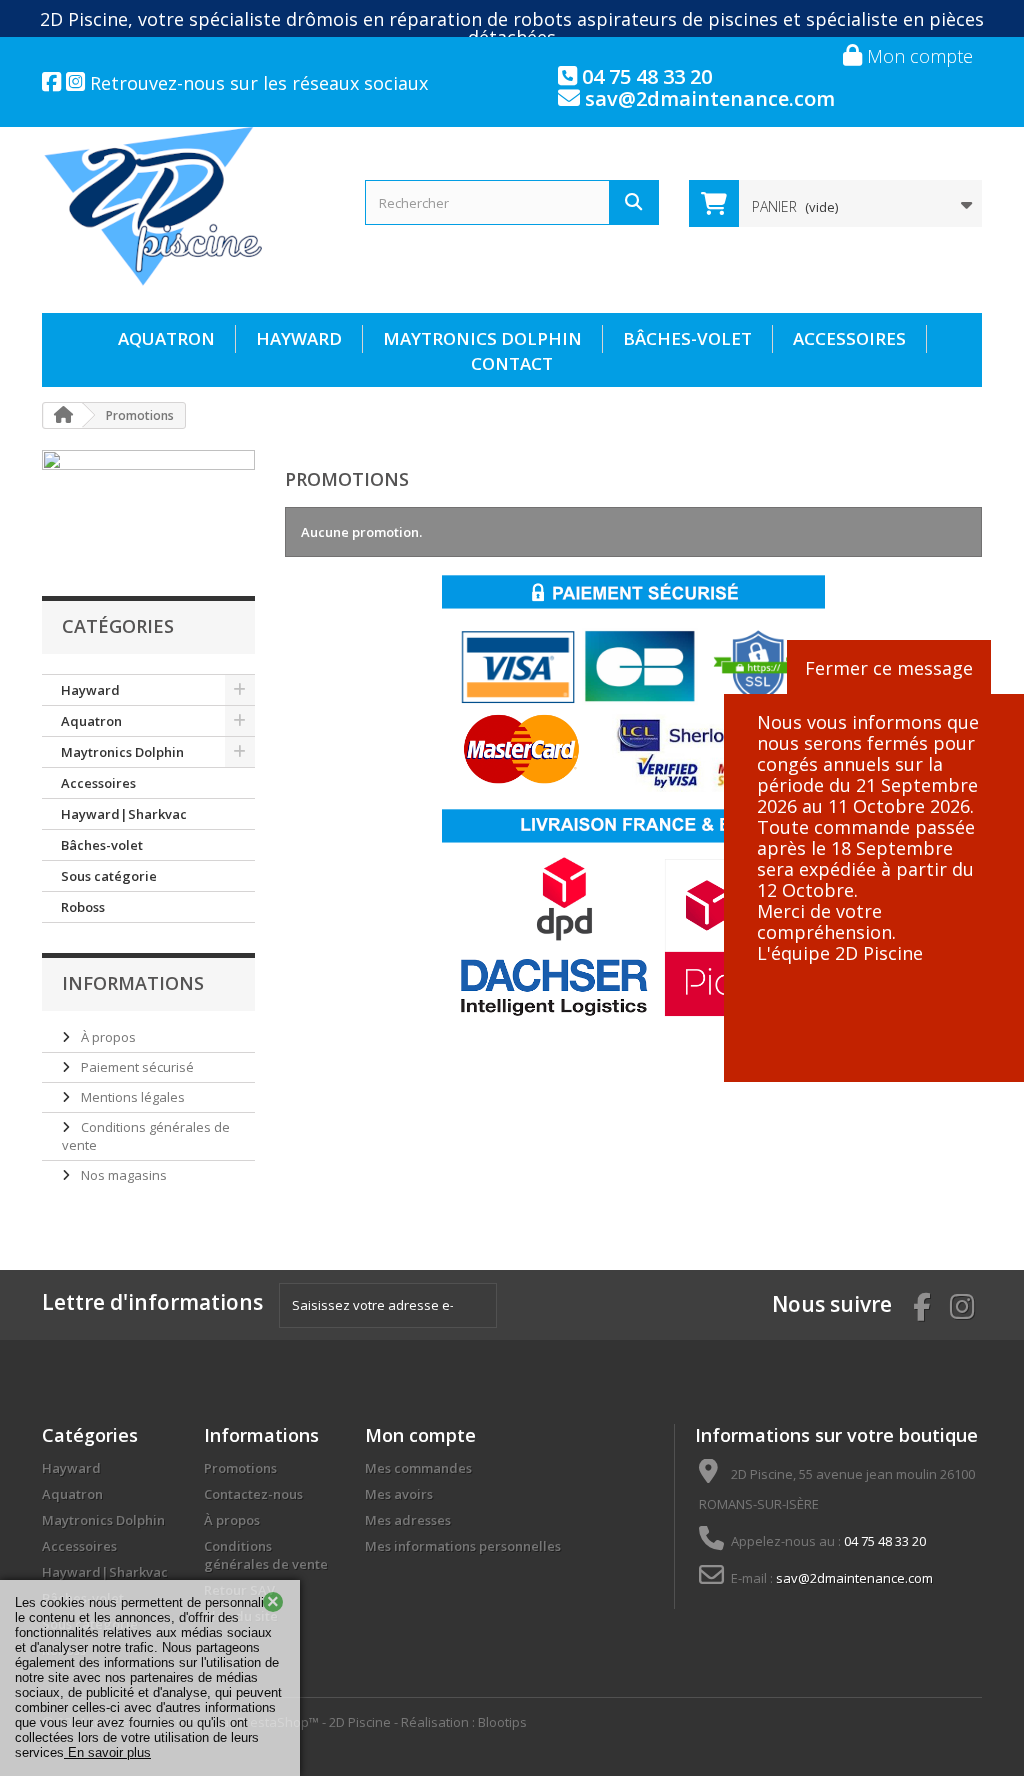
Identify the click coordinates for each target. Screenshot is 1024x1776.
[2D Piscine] (188, 206)
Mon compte (917, 56)
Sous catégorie (109, 876)
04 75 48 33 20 (644, 76)
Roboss (83, 907)
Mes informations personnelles (463, 1546)
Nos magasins (122, 1175)
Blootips (502, 1722)
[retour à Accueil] (63, 415)
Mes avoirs (399, 1494)
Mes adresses (408, 1520)
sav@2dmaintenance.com (707, 98)
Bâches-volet (687, 338)
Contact (512, 363)
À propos (107, 1037)
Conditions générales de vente (266, 1555)
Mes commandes (418, 1468)
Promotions (240, 1468)
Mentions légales (131, 1097)
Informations (133, 983)
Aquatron (166, 338)
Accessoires (849, 338)
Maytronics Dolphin (482, 338)
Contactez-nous (253, 1494)
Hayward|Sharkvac (124, 814)
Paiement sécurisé (136, 1067)
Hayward (299, 338)
